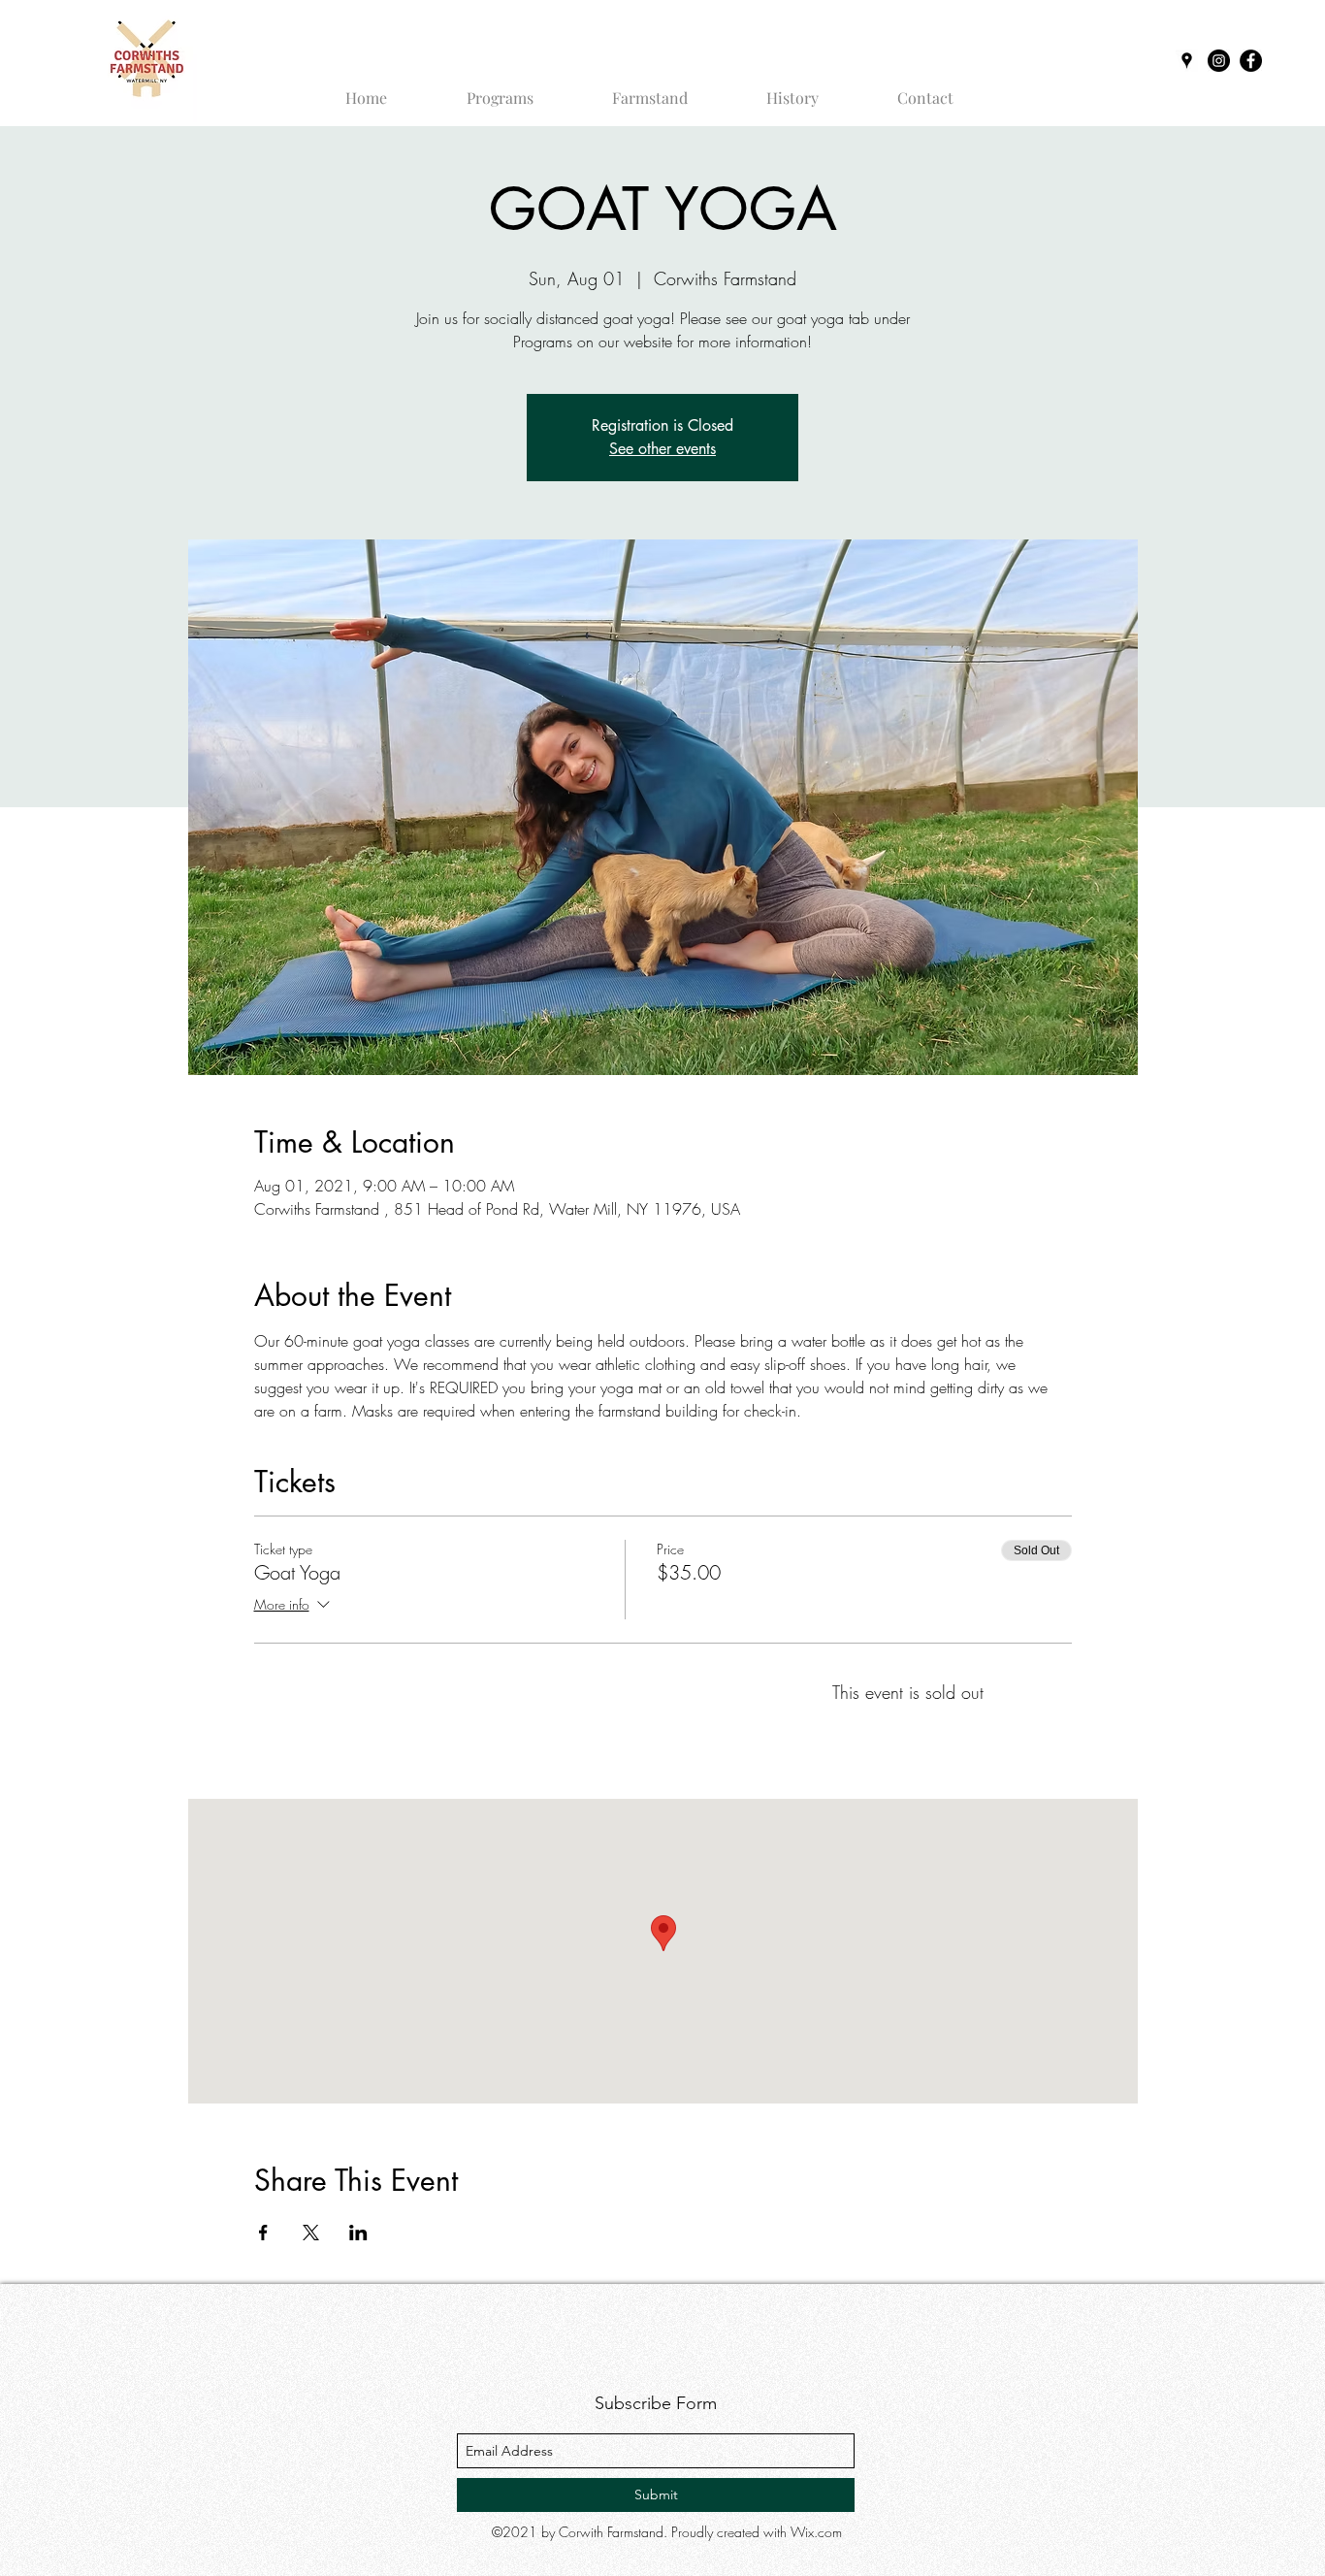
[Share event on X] (311, 2233)
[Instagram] (1219, 61)
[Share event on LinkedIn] (358, 2233)
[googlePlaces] (1187, 61)
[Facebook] (1251, 61)
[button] (500, 89)
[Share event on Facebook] (263, 2233)
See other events (662, 449)
